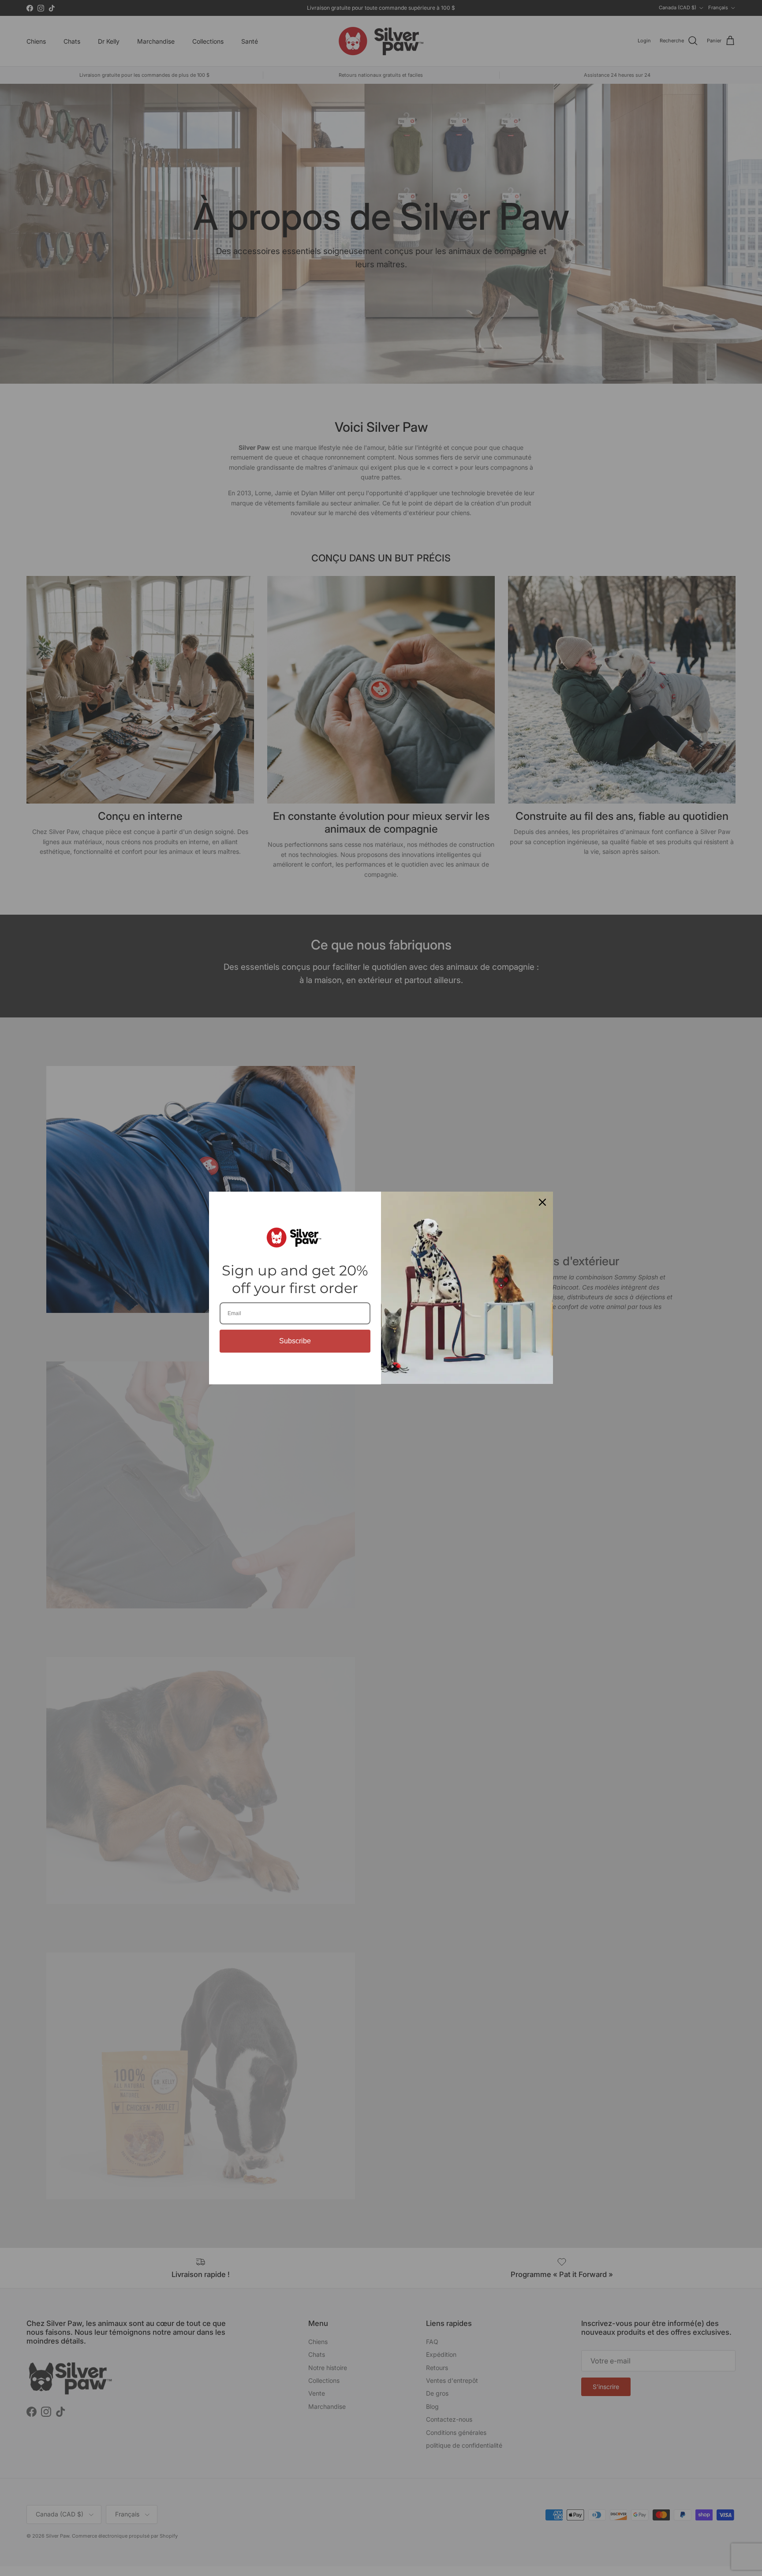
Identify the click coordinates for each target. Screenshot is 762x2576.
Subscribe (295, 1341)
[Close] (542, 1202)
